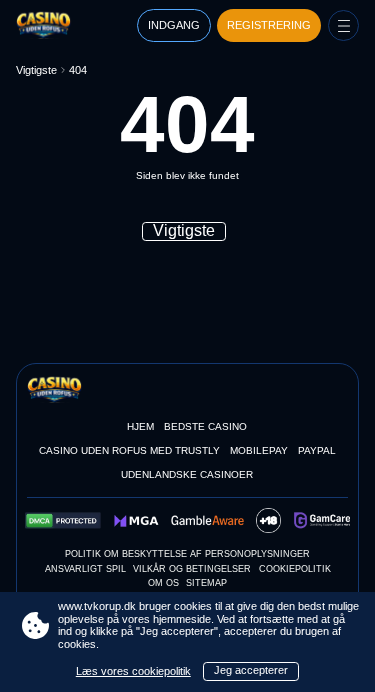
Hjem (140, 426)
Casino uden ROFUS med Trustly (129, 450)
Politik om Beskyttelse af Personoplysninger (187, 554)
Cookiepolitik (295, 569)
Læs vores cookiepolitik (133, 671)
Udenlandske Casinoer (187, 474)
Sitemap (206, 583)
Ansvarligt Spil (85, 569)
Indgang (174, 25)
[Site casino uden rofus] (59, 24)
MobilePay (259, 450)
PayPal (317, 450)
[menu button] (343, 25)
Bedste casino (205, 426)
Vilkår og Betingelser (192, 569)
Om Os (163, 583)
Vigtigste (36, 70)
